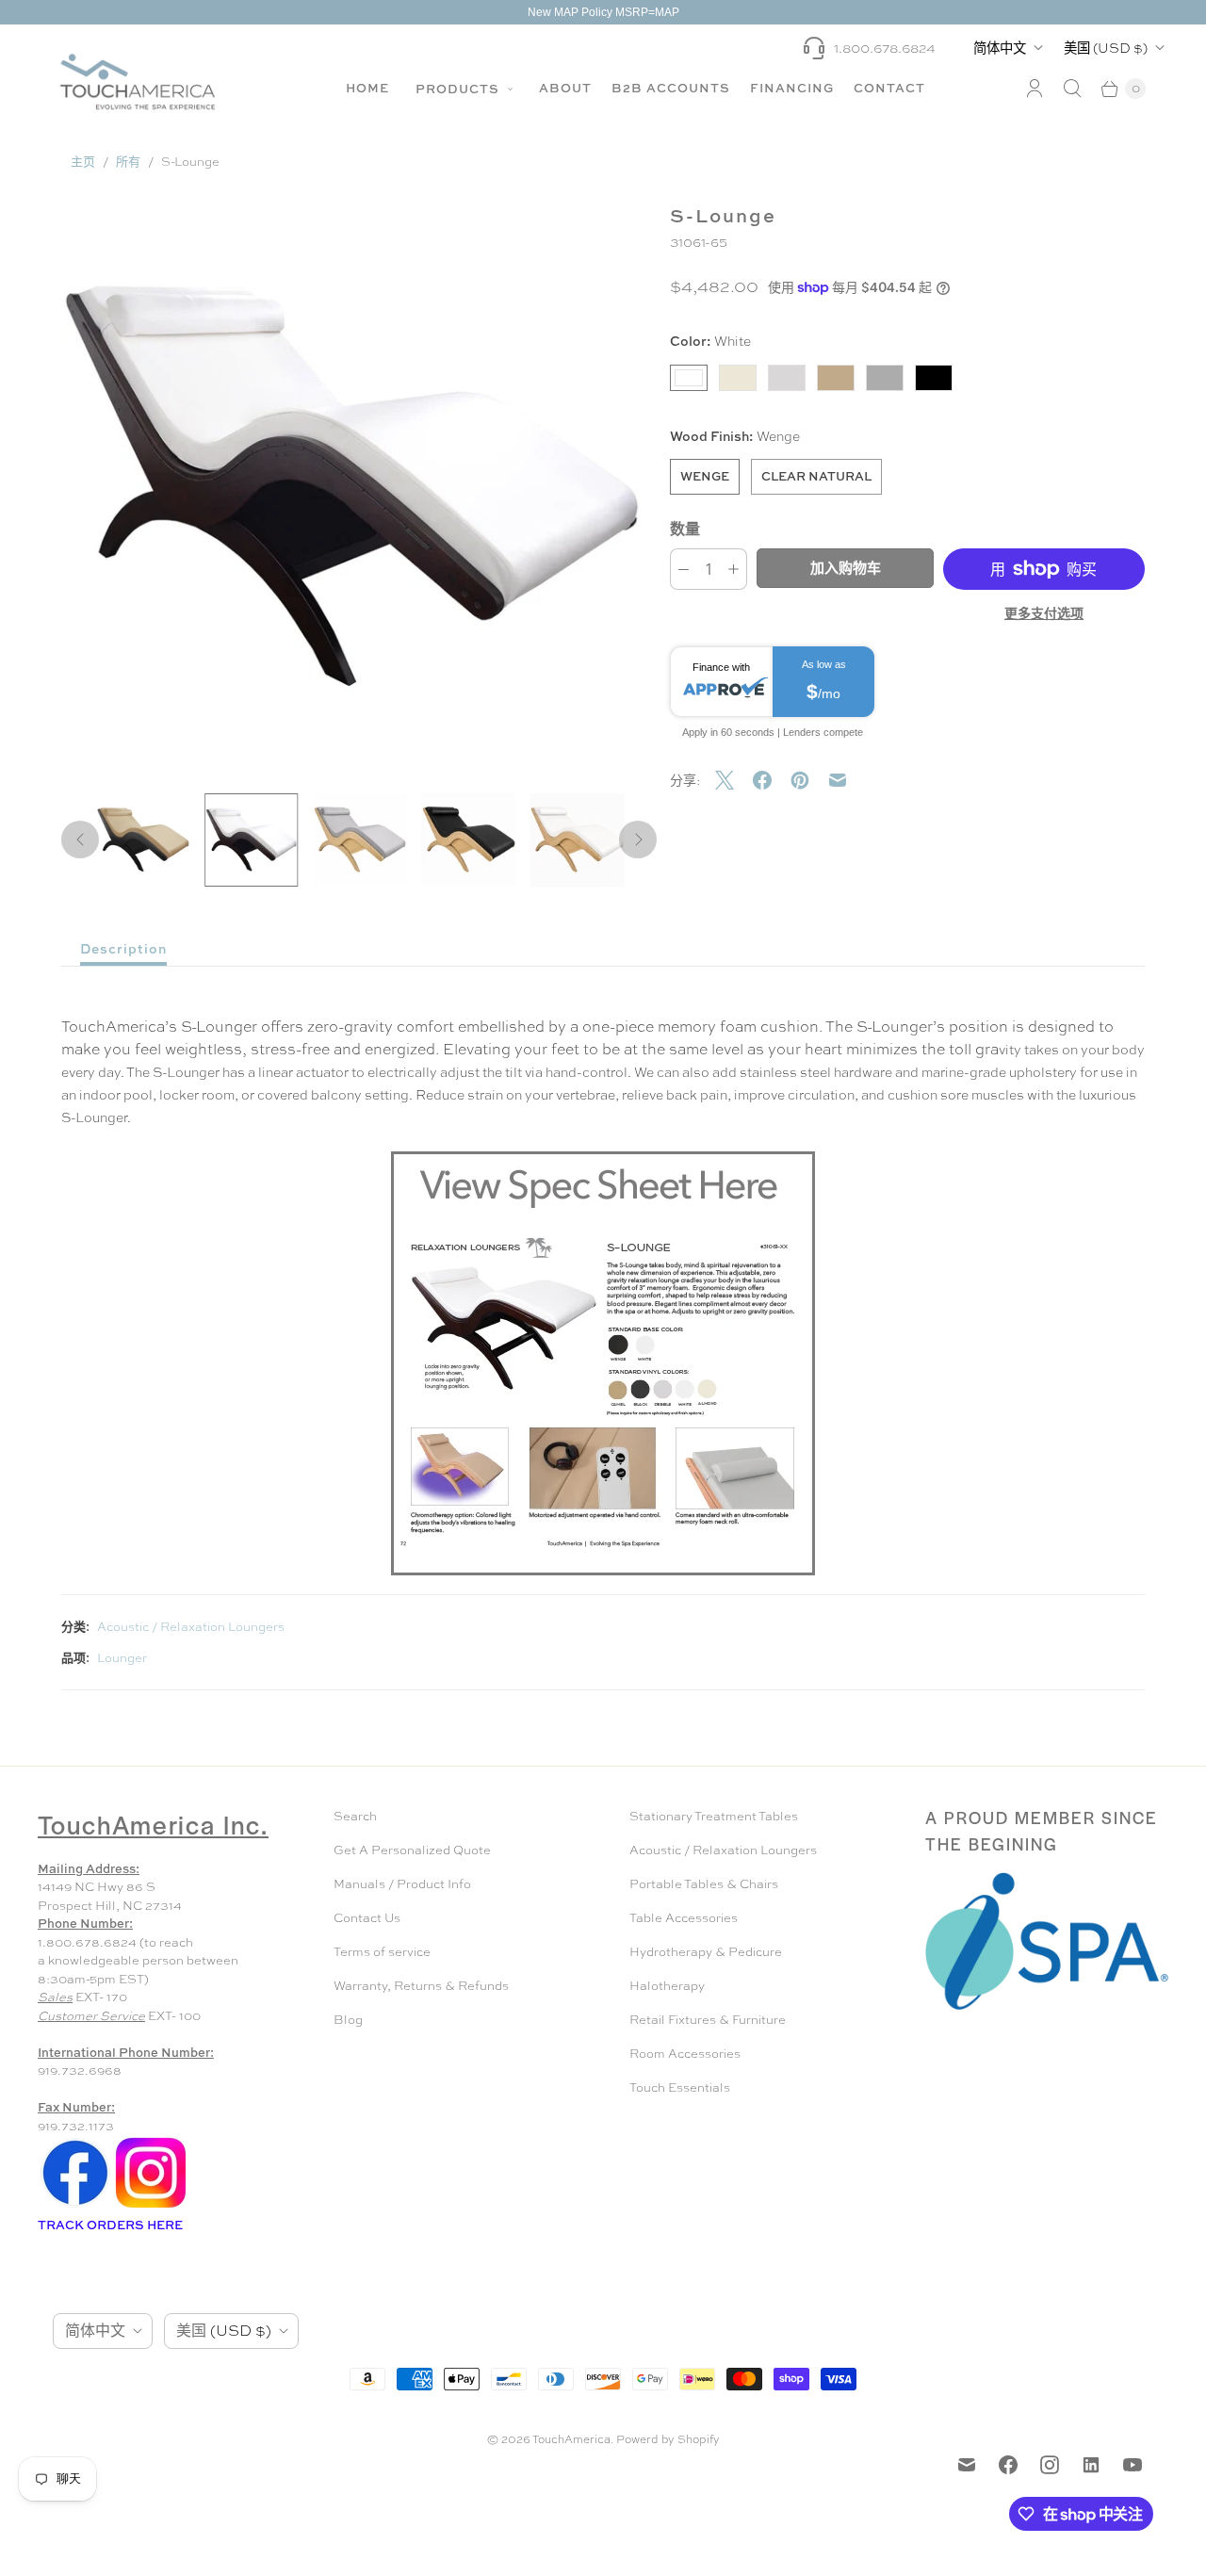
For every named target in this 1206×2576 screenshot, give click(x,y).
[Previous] (80, 840)
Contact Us (367, 1918)
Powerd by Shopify (668, 2439)
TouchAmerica (571, 2439)
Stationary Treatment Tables (714, 1816)
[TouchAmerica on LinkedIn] (1091, 2465)
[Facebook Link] (75, 2206)
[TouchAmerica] (138, 82)
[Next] (638, 840)
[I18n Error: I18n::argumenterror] (143, 840)
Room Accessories (685, 2054)
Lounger (122, 1658)
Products (459, 89)
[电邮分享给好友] (847, 780)
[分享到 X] (734, 780)
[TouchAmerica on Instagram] (1050, 2465)
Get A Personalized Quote (412, 1850)
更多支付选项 (1044, 613)
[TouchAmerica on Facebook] (1008, 2465)
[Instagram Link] (151, 2206)
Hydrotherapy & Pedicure (706, 1952)
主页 (83, 162)
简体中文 (1000, 48)
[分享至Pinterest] (809, 780)
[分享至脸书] (772, 780)
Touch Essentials (680, 2087)
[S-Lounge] (351, 488)
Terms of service (382, 1952)
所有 (128, 162)
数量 (685, 529)
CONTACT (889, 88)
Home (367, 88)
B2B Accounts (671, 88)
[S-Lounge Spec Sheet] (603, 1363)
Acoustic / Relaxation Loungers (191, 1627)
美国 (1106, 48)
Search (355, 1816)
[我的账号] (1035, 89)
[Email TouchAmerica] (967, 2465)
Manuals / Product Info (402, 1884)
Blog (348, 2020)
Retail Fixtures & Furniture (708, 2020)
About (565, 88)
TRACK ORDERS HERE (112, 2225)
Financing (792, 88)
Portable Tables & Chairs (704, 1884)
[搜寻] (1072, 89)
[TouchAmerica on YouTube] (1133, 2465)
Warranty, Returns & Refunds (421, 1986)
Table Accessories (684, 1918)
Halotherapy (667, 1986)
